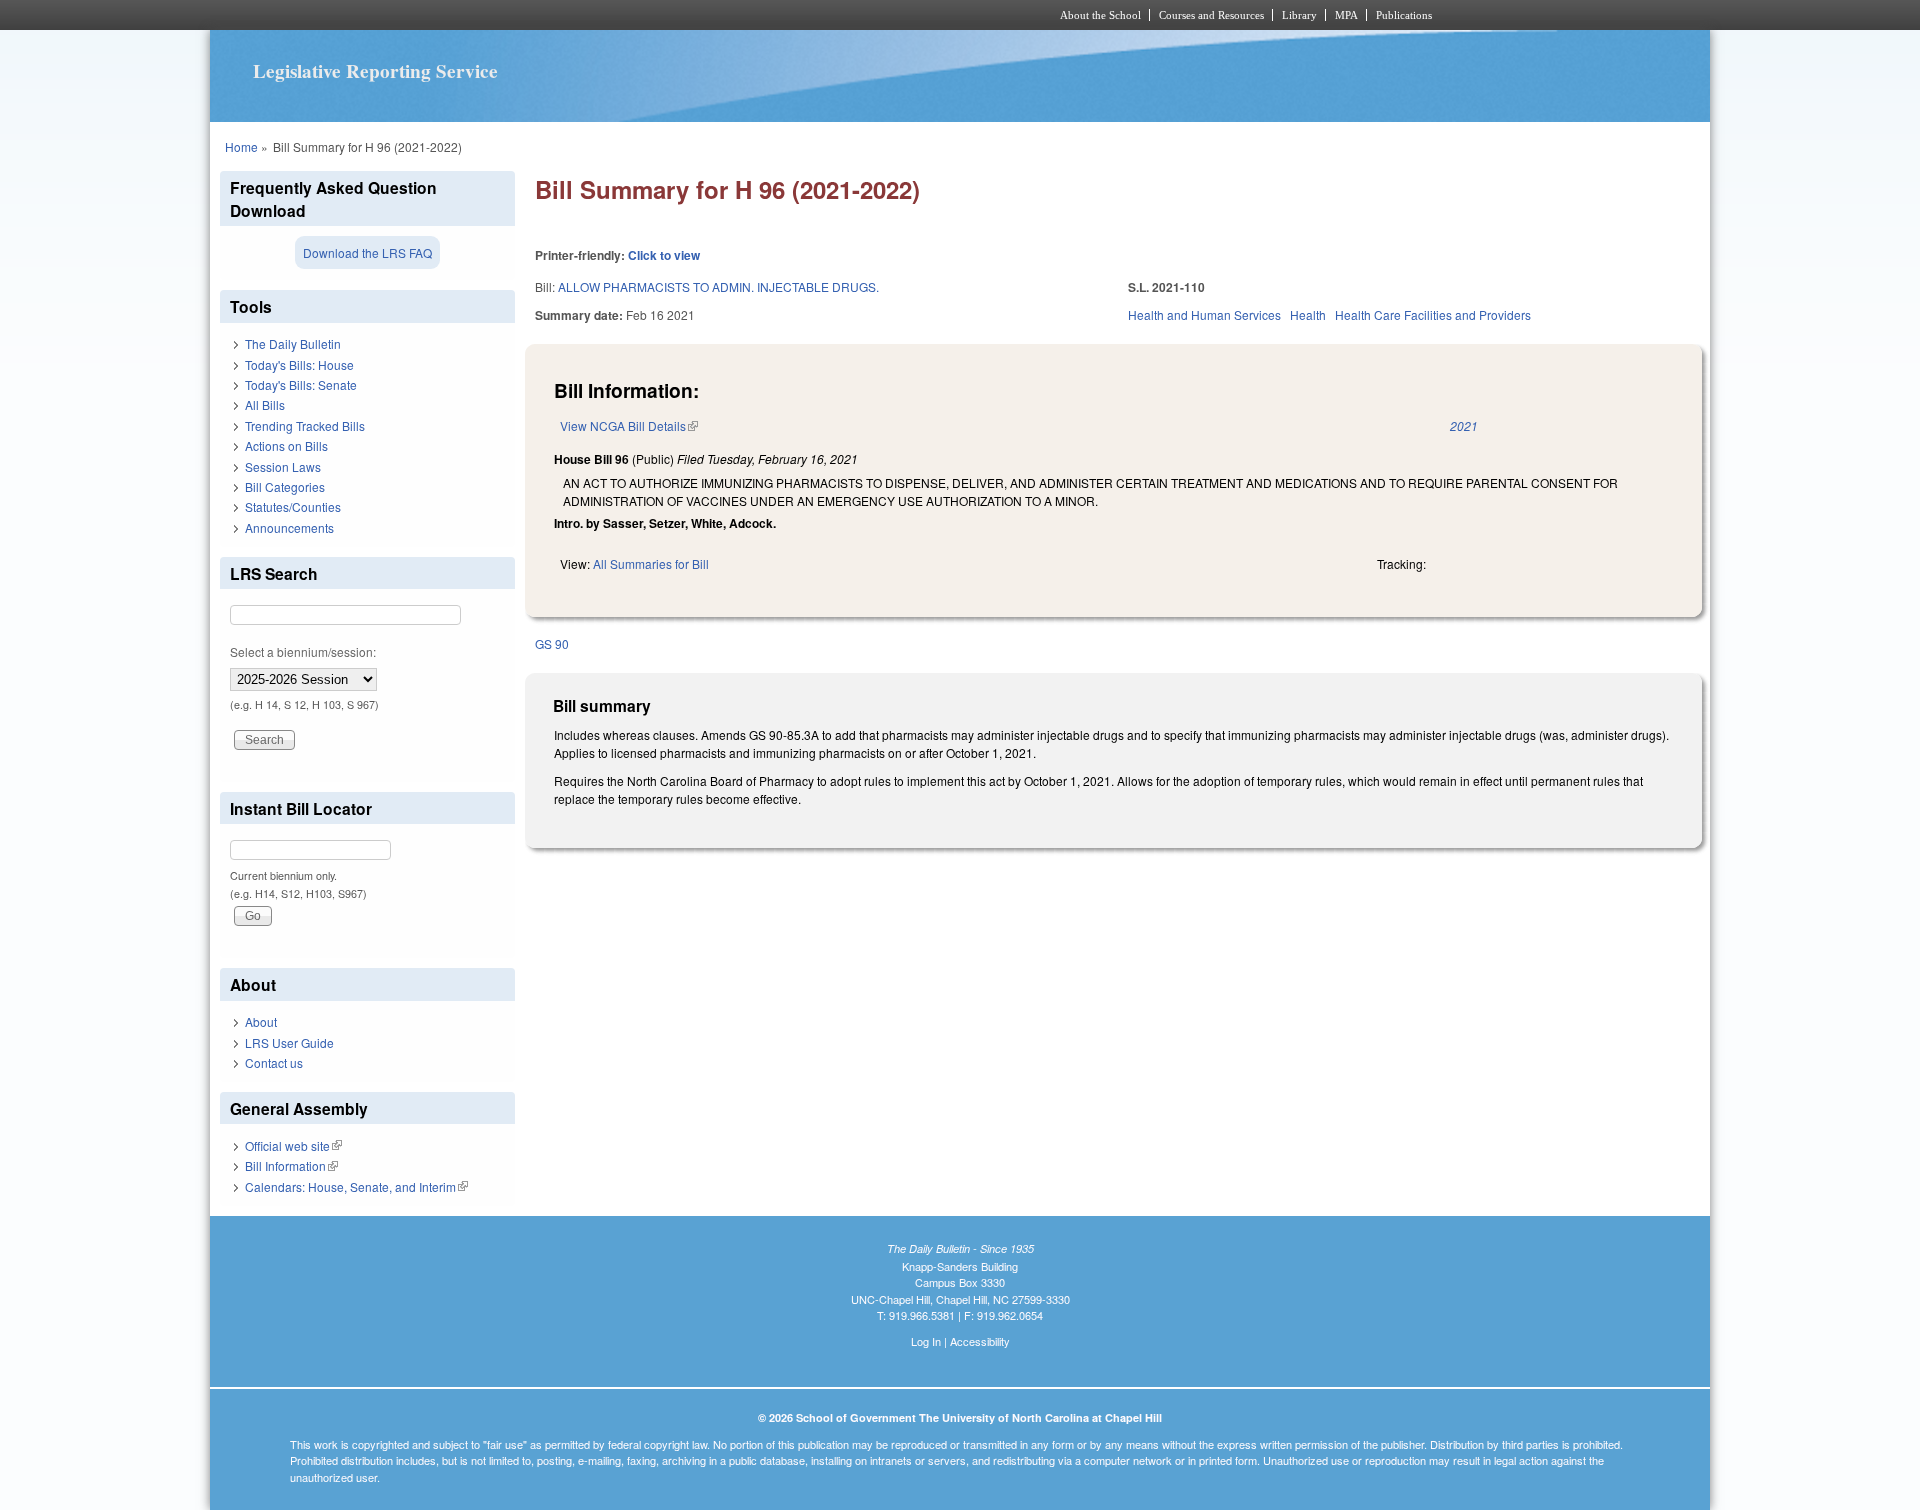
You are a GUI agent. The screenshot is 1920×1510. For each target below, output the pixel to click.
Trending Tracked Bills (305, 425)
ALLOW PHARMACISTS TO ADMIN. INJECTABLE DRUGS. (718, 286)
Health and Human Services (1204, 314)
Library (1299, 15)
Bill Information (291, 1165)
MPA (1346, 15)
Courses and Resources (1211, 15)
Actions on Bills (286, 445)
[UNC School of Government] (695, 15)
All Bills (265, 404)
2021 (1464, 425)
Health (1308, 314)
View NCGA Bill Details (629, 425)
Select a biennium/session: (303, 651)
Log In (926, 1341)
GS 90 (552, 643)
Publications (1404, 15)
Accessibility (980, 1341)
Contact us (274, 1062)
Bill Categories (285, 486)
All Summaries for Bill (651, 563)
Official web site (293, 1145)
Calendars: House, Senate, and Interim (356, 1186)
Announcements (289, 527)
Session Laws (283, 466)
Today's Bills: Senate (301, 384)
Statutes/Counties (293, 506)
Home (241, 146)
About (261, 1021)
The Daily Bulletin (293, 343)
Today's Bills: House (299, 364)
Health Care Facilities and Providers (1433, 314)
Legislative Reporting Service (375, 71)
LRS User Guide (289, 1042)
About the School (1100, 15)
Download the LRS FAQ (367, 252)
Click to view (664, 255)
